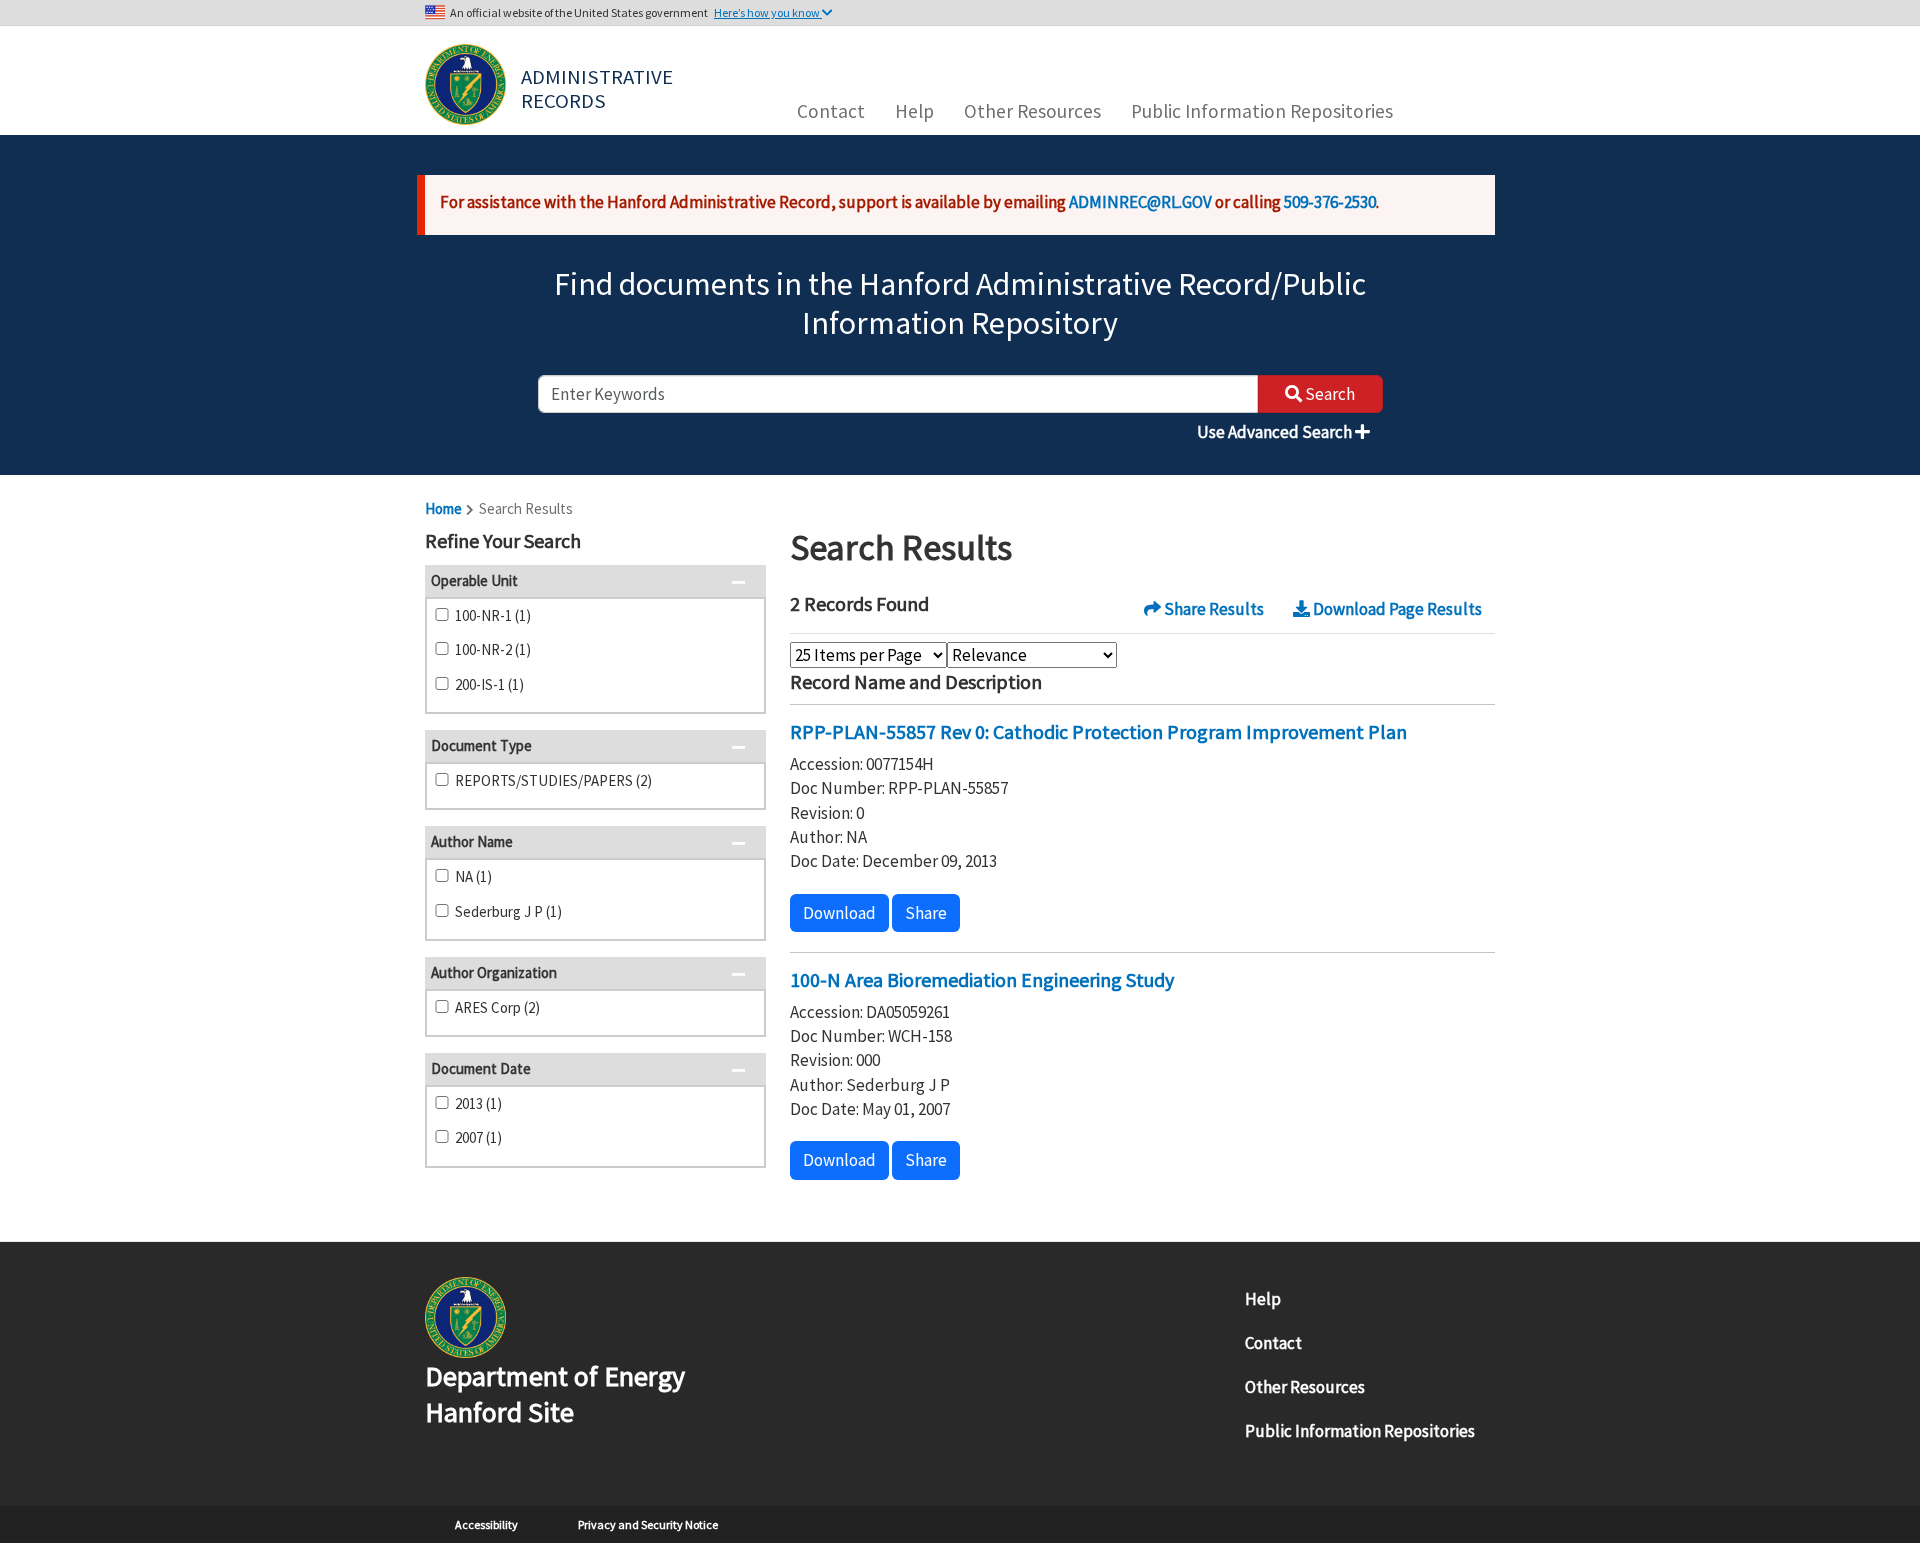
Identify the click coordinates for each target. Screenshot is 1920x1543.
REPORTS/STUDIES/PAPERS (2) (553, 780)
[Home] (465, 84)
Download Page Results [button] (1396, 609)
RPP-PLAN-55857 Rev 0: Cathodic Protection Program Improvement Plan (1098, 731)
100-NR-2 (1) (493, 649)
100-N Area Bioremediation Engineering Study (982, 979)
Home (443, 508)
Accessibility (486, 1524)
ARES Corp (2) (497, 1007)
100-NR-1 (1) (493, 615)
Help (914, 111)
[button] (744, 543)
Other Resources (1032, 111)
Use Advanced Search (1276, 432)
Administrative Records (599, 87)
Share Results (1212, 609)
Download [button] (839, 913)
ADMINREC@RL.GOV (1140, 202)
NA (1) (473, 876)
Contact (831, 111)
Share (926, 913)
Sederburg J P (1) (508, 911)
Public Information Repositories (1262, 111)
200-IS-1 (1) (489, 684)
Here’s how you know (768, 12)
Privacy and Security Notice (648, 1524)
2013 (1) (478, 1103)
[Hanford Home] (465, 1315)
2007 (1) (478, 1137)
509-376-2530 (1330, 202)
